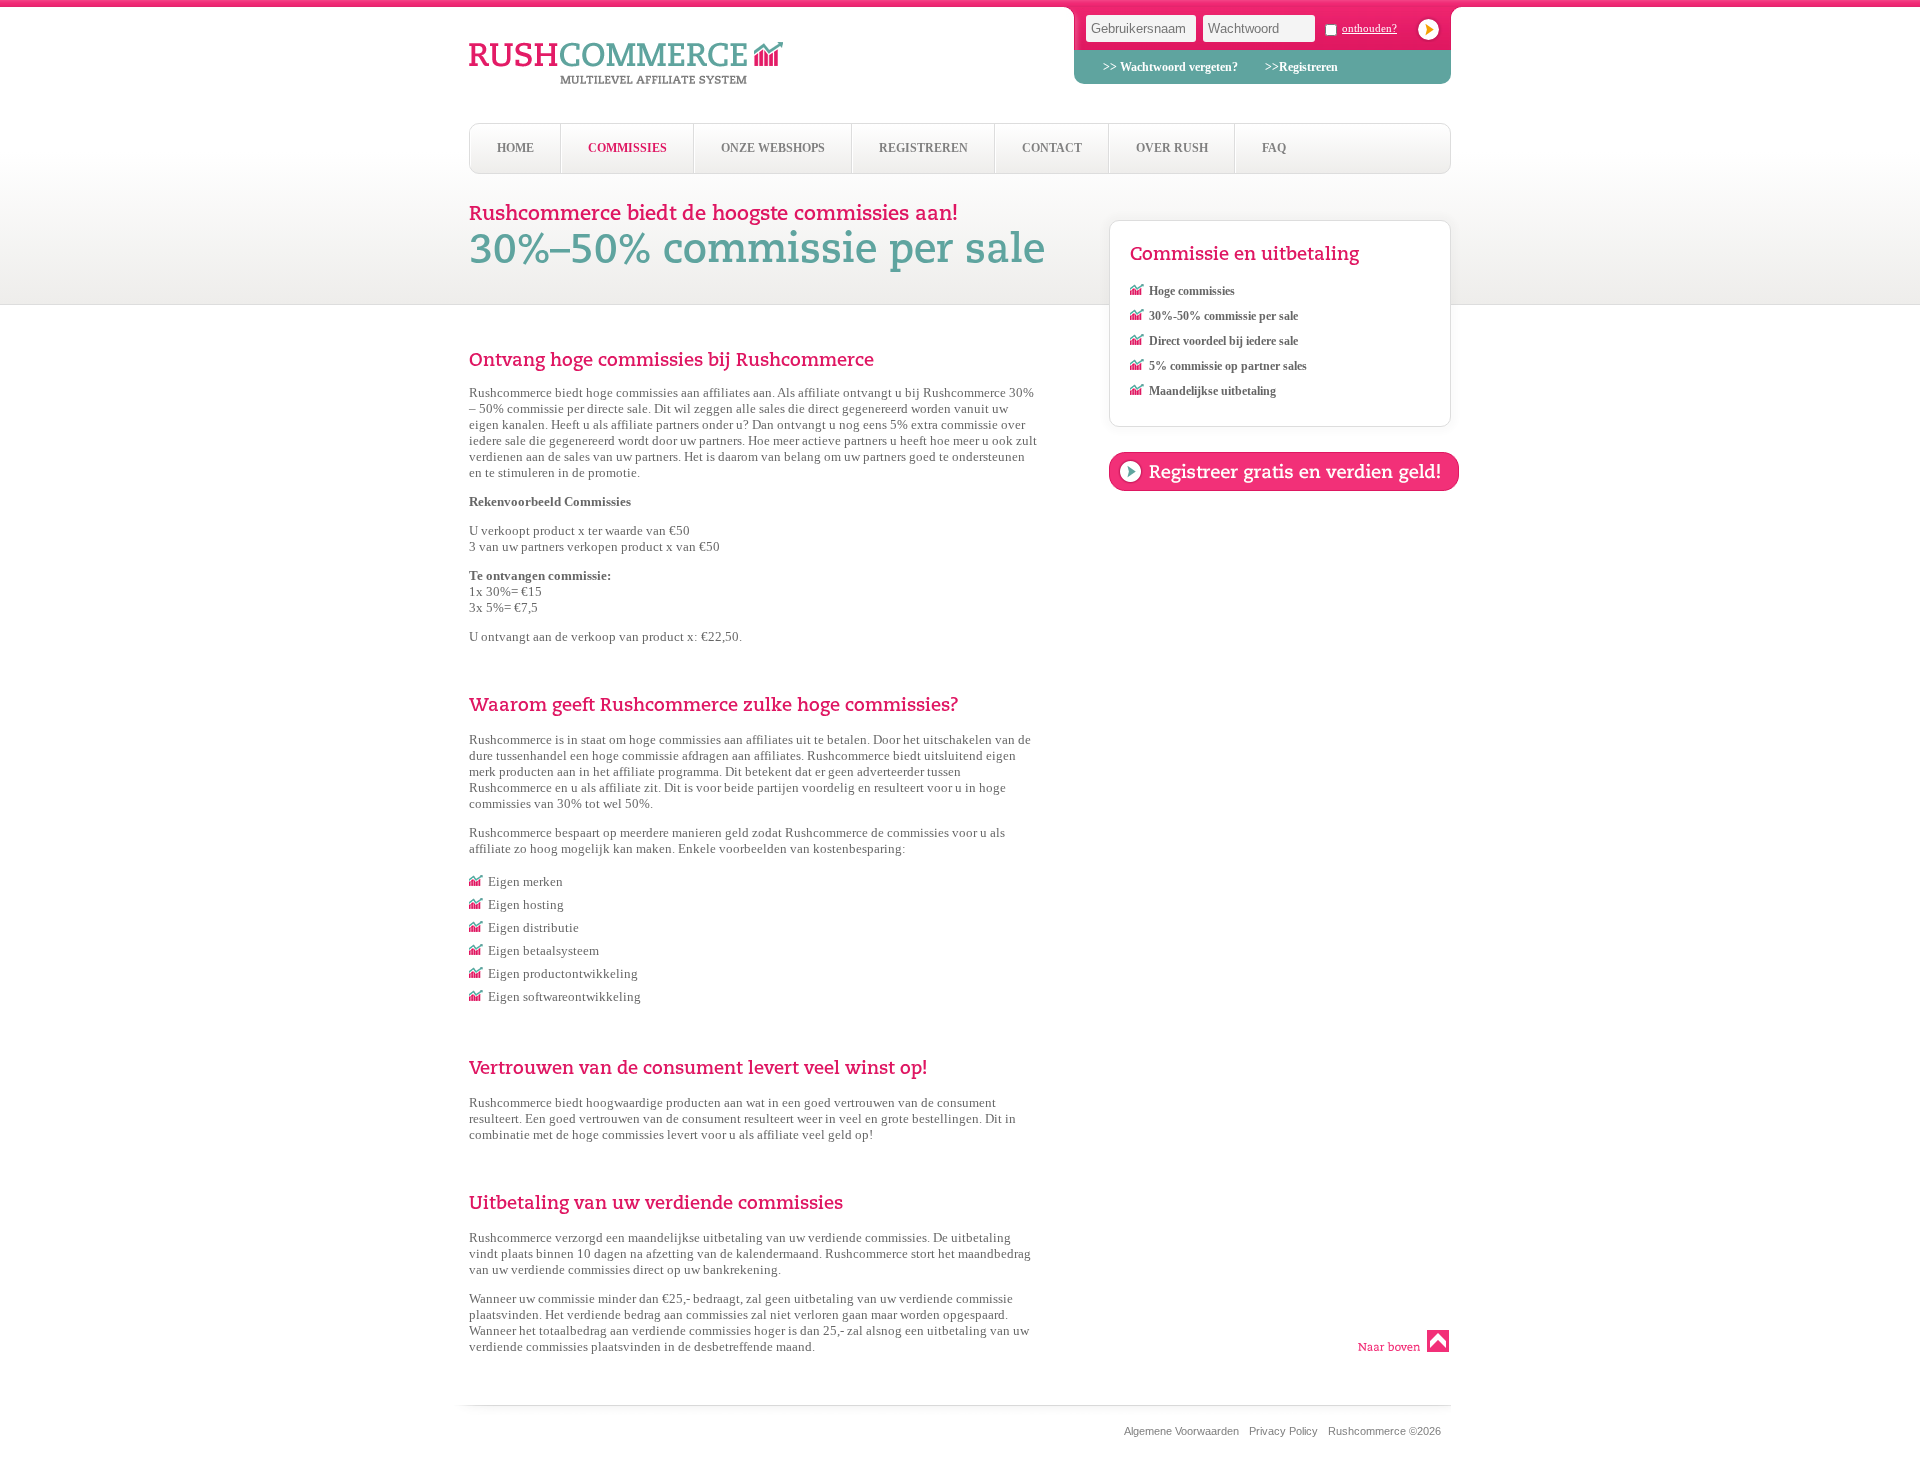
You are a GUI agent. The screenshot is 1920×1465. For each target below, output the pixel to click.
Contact (1052, 148)
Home (515, 148)
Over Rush (1172, 148)
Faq (1274, 148)
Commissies (627, 148)
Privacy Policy (1283, 1431)
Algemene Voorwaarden (1181, 1431)
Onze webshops (773, 148)
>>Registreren (1301, 67)
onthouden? (1369, 28)
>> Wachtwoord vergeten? (1170, 67)
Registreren (923, 148)
